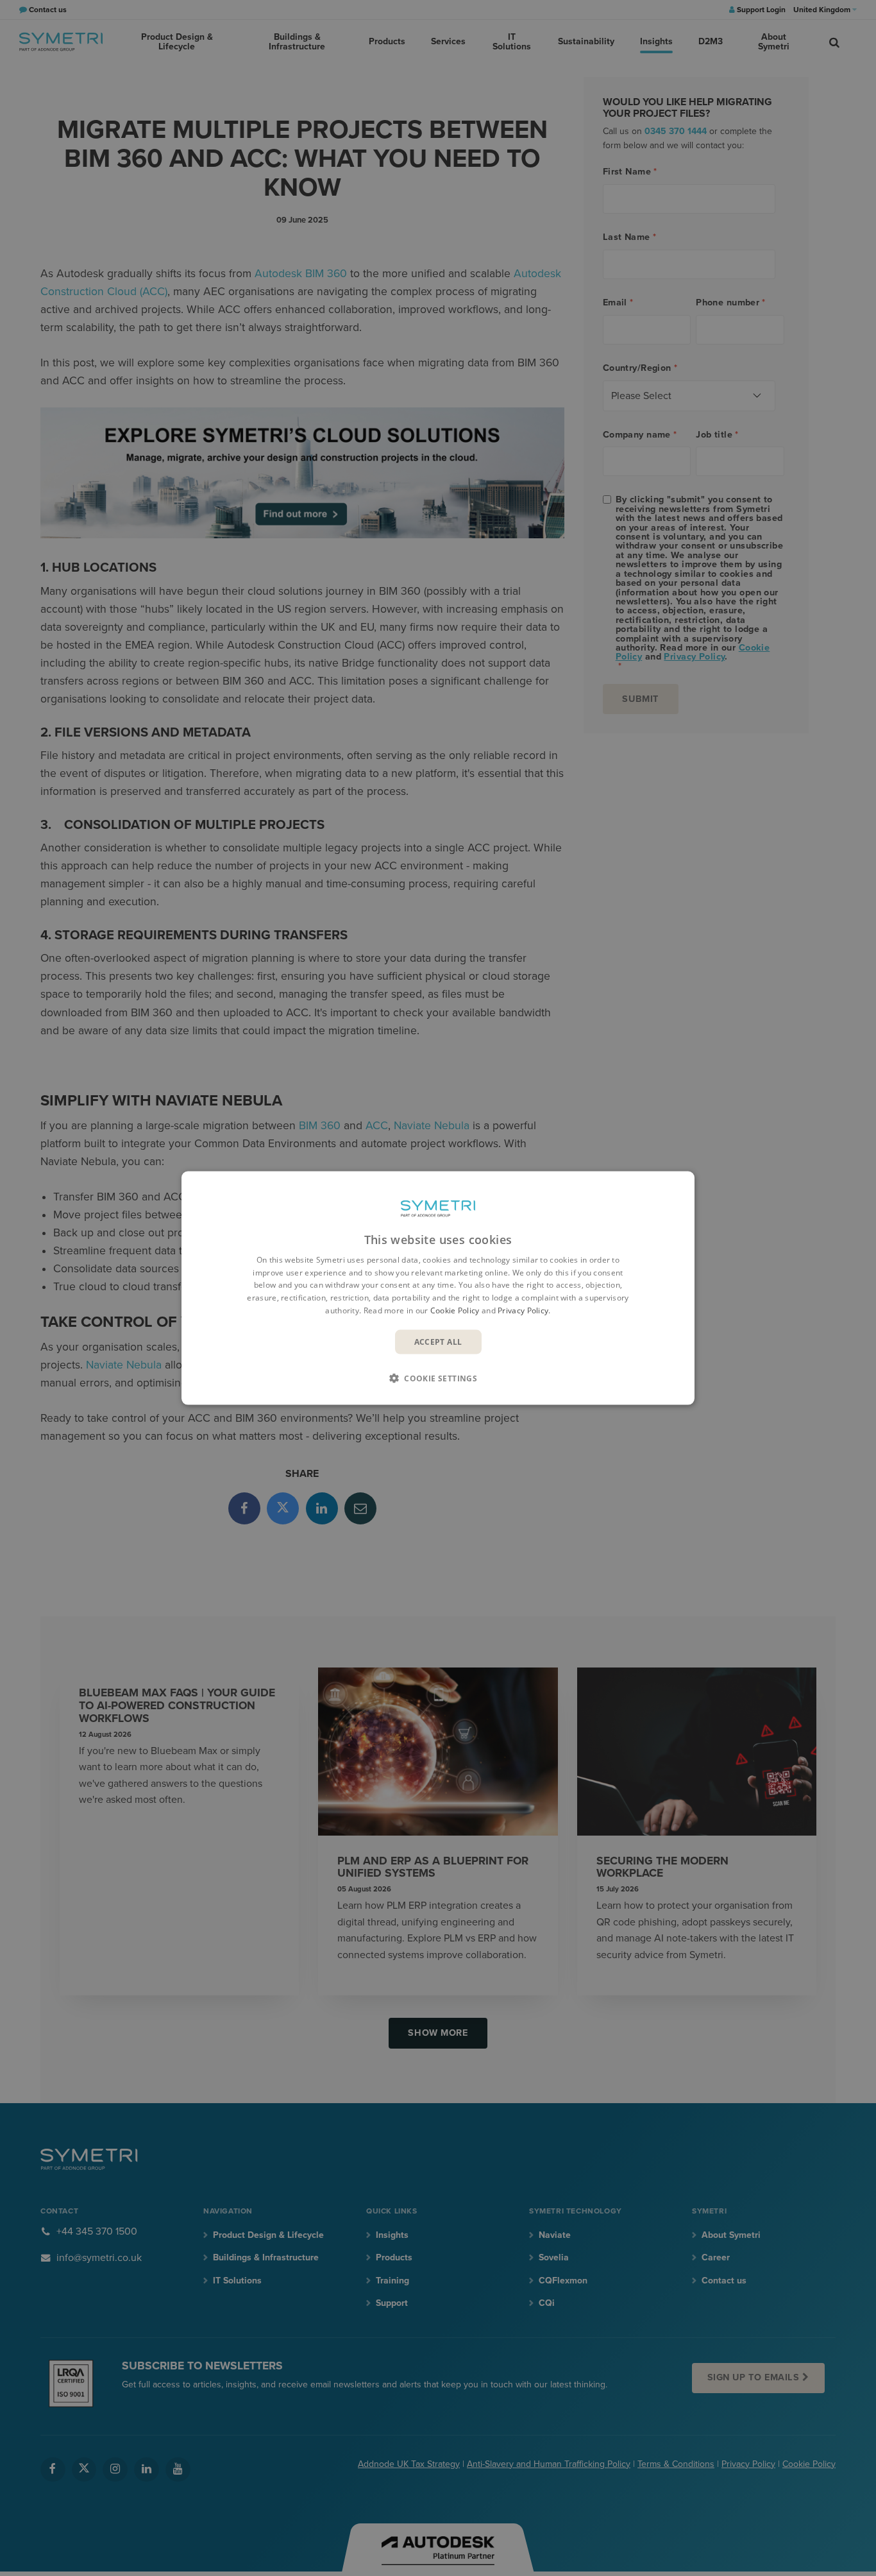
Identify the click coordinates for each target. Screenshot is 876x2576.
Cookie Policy (455, 1310)
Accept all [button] (438, 1341)
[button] (438, 1378)
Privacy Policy (523, 1310)
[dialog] (438, 1288)
